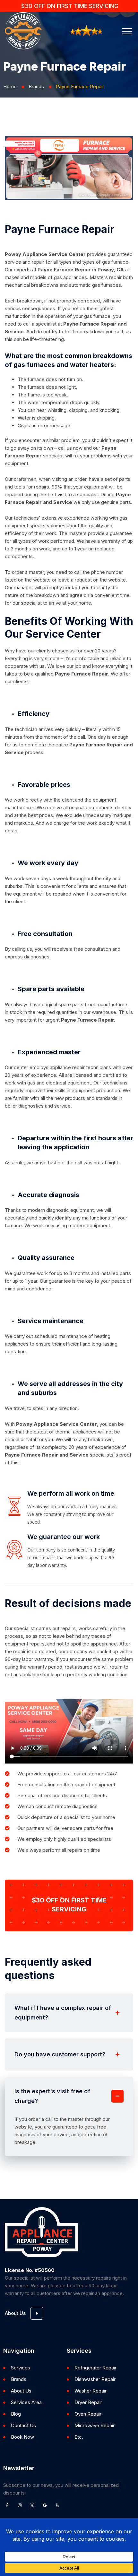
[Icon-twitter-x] (32, 2505)
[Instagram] (20, 2505)
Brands (36, 86)
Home (10, 86)
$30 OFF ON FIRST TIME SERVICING (70, 6)
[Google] (45, 2505)
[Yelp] (57, 2505)
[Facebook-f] (7, 2505)
